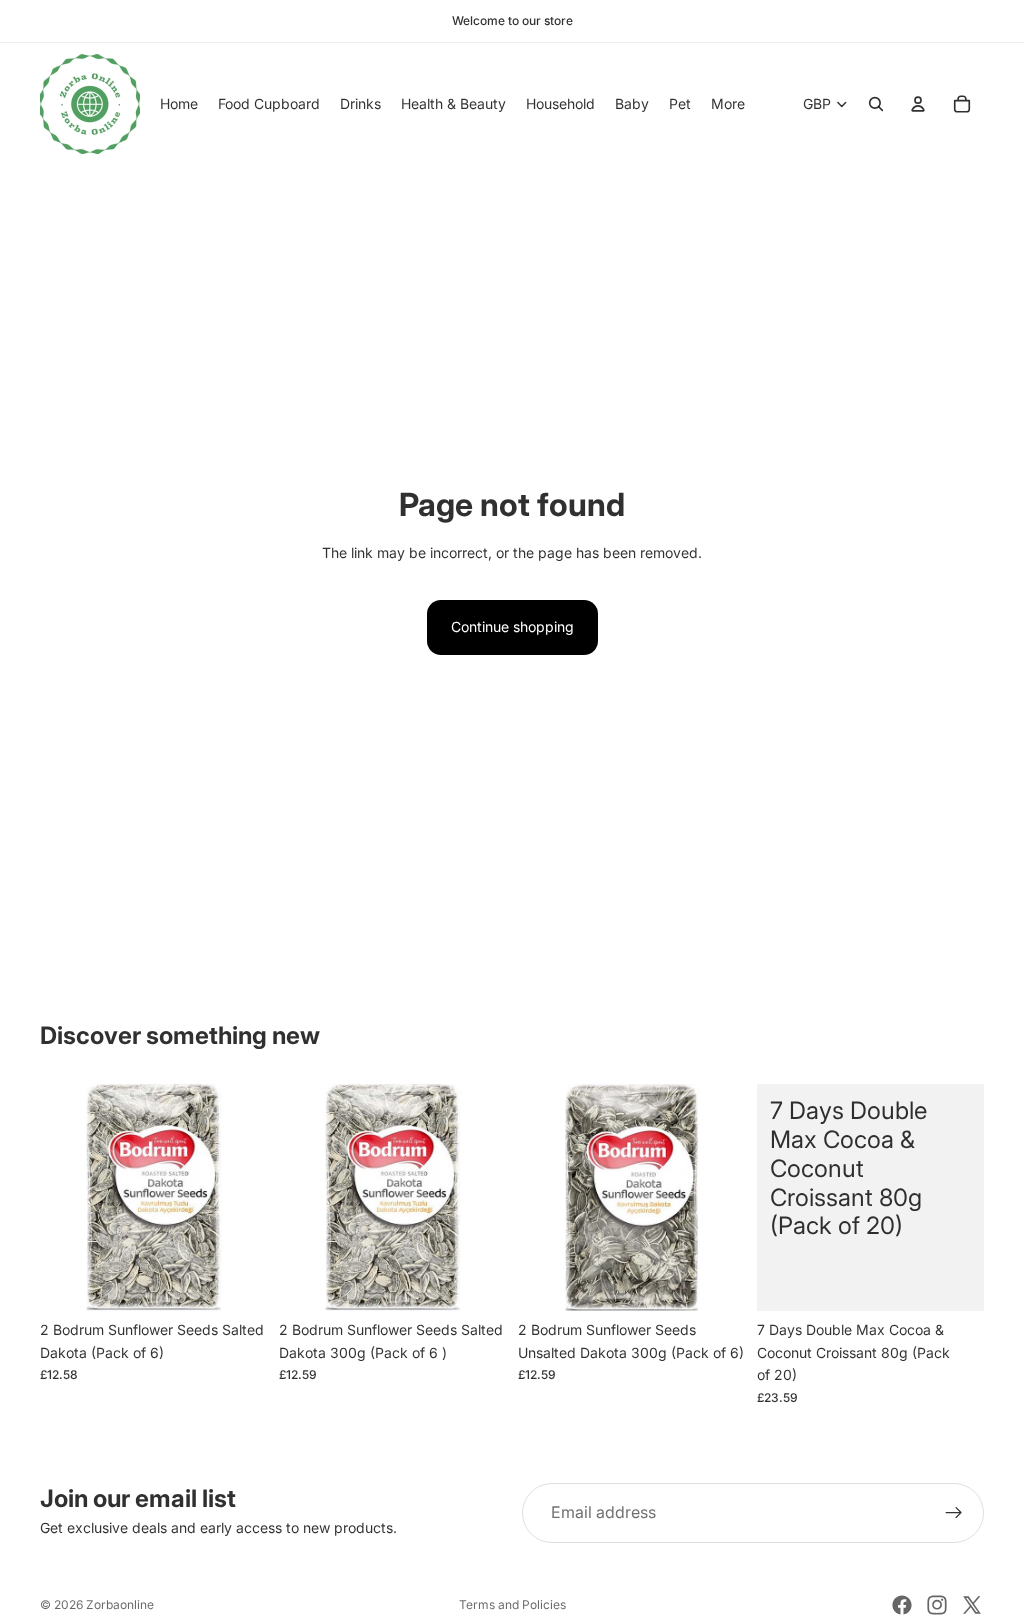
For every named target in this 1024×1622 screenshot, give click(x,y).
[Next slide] (245, 1198)
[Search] (876, 104)
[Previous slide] (62, 1198)
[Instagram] (937, 1605)
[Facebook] (902, 1605)
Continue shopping (512, 626)
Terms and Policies (512, 1604)
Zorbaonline (120, 1604)
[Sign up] (954, 1513)
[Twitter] (972, 1605)
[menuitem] (728, 104)
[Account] (918, 104)
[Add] (236, 1281)
